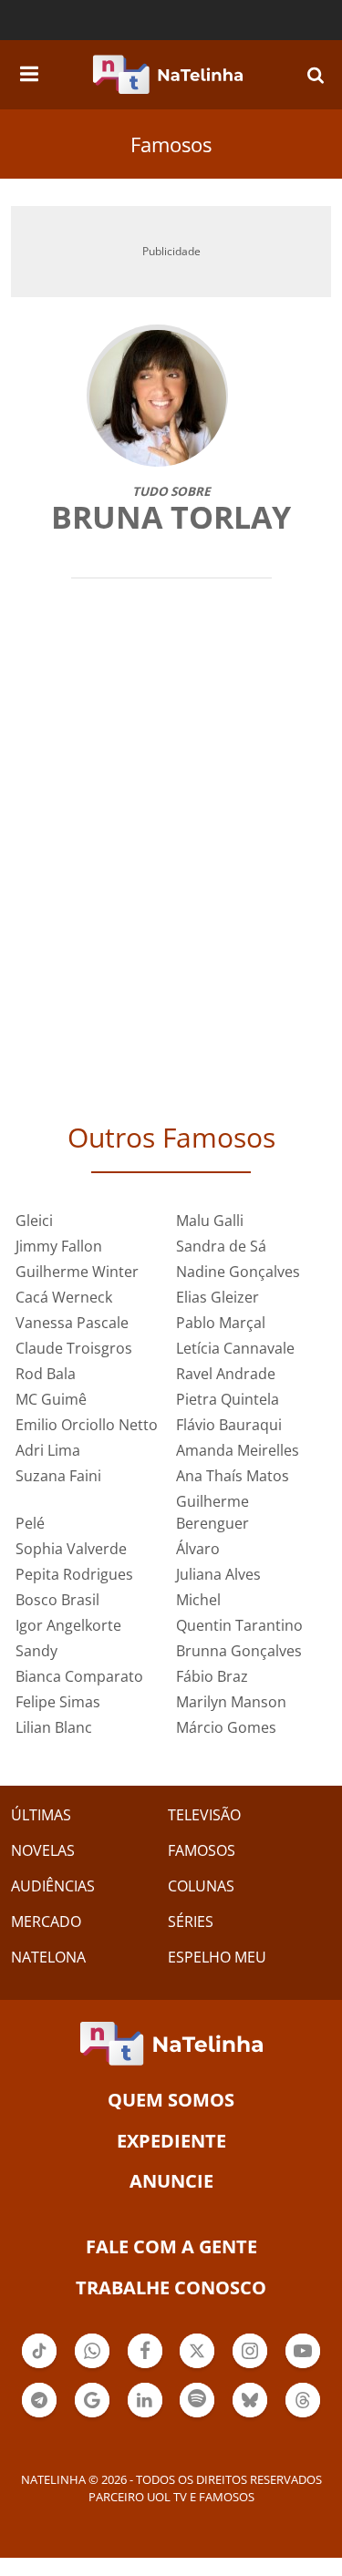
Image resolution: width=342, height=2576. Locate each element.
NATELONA (48, 1957)
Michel (198, 1600)
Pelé (30, 1523)
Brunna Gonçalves (239, 1651)
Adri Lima (48, 1450)
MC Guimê (51, 1399)
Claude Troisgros (74, 1348)
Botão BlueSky (250, 2416)
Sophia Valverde (71, 1549)
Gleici (34, 1221)
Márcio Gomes (226, 1727)
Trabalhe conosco (171, 2287)
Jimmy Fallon (59, 1246)
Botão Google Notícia (92, 2416)
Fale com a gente (171, 2246)
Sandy (36, 1651)
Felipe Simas (58, 1702)
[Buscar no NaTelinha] (316, 74)
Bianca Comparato (79, 1676)
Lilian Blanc (54, 1727)
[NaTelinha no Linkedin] (145, 2400)
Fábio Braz (212, 1676)
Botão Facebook (145, 2366)
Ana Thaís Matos (233, 1476)
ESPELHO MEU (217, 1957)
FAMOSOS (202, 1850)
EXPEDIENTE (171, 2141)
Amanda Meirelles (238, 1450)
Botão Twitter (197, 2366)
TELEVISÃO (204, 1815)
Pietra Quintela (228, 1399)
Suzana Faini (58, 1476)
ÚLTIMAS (41, 1815)
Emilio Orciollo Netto (87, 1425)
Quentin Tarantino (239, 1625)
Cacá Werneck (64, 1297)
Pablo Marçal (221, 1323)
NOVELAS (43, 1850)
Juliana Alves (218, 1574)
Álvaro (198, 1549)
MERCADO (46, 1922)
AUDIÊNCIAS (53, 1886)
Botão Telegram (39, 2416)
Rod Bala (46, 1374)
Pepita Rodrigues (74, 1574)
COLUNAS (201, 1886)
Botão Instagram (250, 2366)
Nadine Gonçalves (238, 1272)
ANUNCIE (171, 2181)
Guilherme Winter (77, 1272)
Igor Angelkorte (68, 1625)
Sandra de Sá (221, 1246)
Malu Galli (210, 1221)
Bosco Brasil (57, 1600)
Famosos (171, 144)
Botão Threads (303, 2416)
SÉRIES (191, 1922)
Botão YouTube (303, 2366)
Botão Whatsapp (92, 2366)
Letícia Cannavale (235, 1348)
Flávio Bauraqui (229, 1425)
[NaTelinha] (168, 75)
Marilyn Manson (231, 1702)
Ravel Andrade (226, 1374)
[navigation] (29, 71)
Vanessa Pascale (72, 1323)
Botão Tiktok (39, 2366)
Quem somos (171, 2100)
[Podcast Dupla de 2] (197, 2400)
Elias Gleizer (218, 1297)
